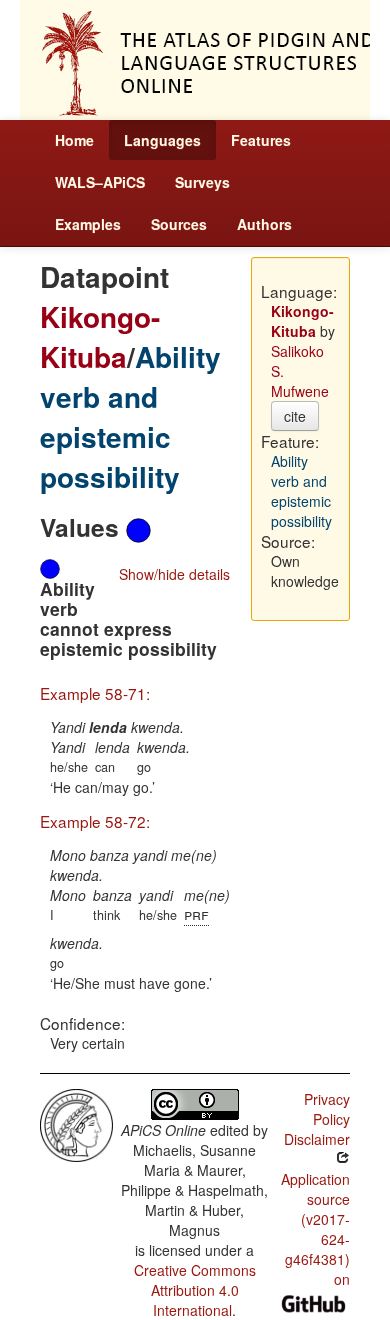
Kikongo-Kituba (100, 336)
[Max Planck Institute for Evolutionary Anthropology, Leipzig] (76, 1123)
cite (295, 416)
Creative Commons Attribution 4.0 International (195, 1290)
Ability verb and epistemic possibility (130, 416)
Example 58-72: (95, 821)
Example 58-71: (95, 693)
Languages (162, 140)
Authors (264, 224)
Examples (88, 224)
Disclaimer (317, 1139)
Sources (179, 224)
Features (261, 140)
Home (74, 140)
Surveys (202, 182)
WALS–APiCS (100, 182)
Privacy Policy (327, 1109)
